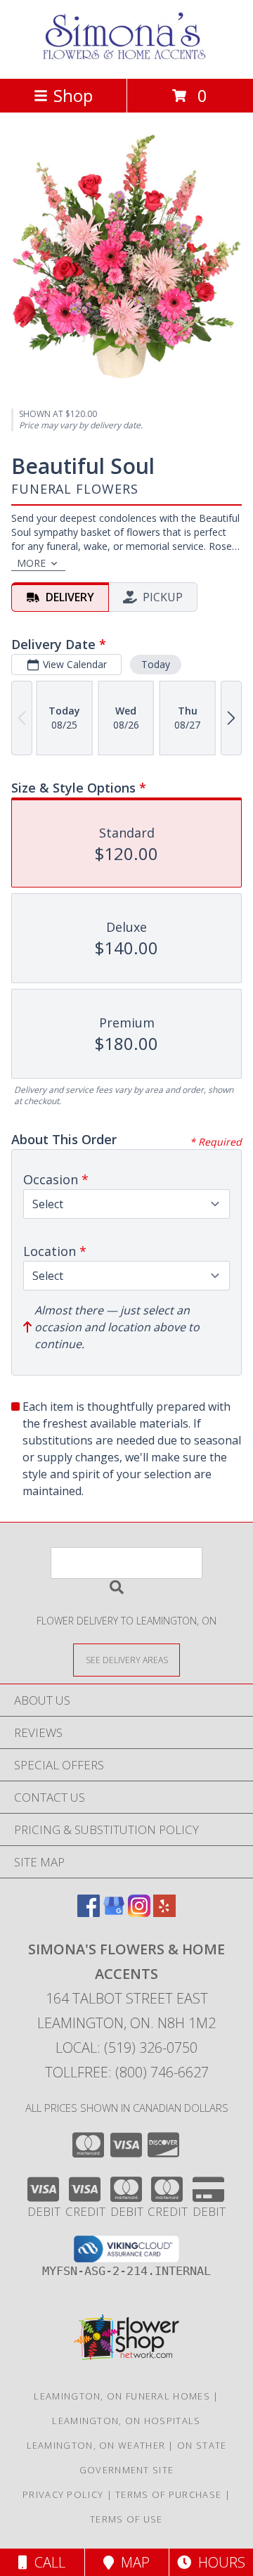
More (31, 563)
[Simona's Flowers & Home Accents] (126, 58)
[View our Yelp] (164, 1912)
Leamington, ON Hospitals (126, 2421)
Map (132, 2562)
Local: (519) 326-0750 (126, 2048)
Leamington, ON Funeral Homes (122, 2396)
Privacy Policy (63, 2494)
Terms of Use (126, 2519)
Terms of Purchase (168, 2494)
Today (156, 664)
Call (46, 2562)
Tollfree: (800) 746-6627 (127, 2072)
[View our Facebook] (89, 1912)
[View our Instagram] (139, 1912)
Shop (73, 95)
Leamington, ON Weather (96, 2445)
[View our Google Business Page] (114, 1912)
